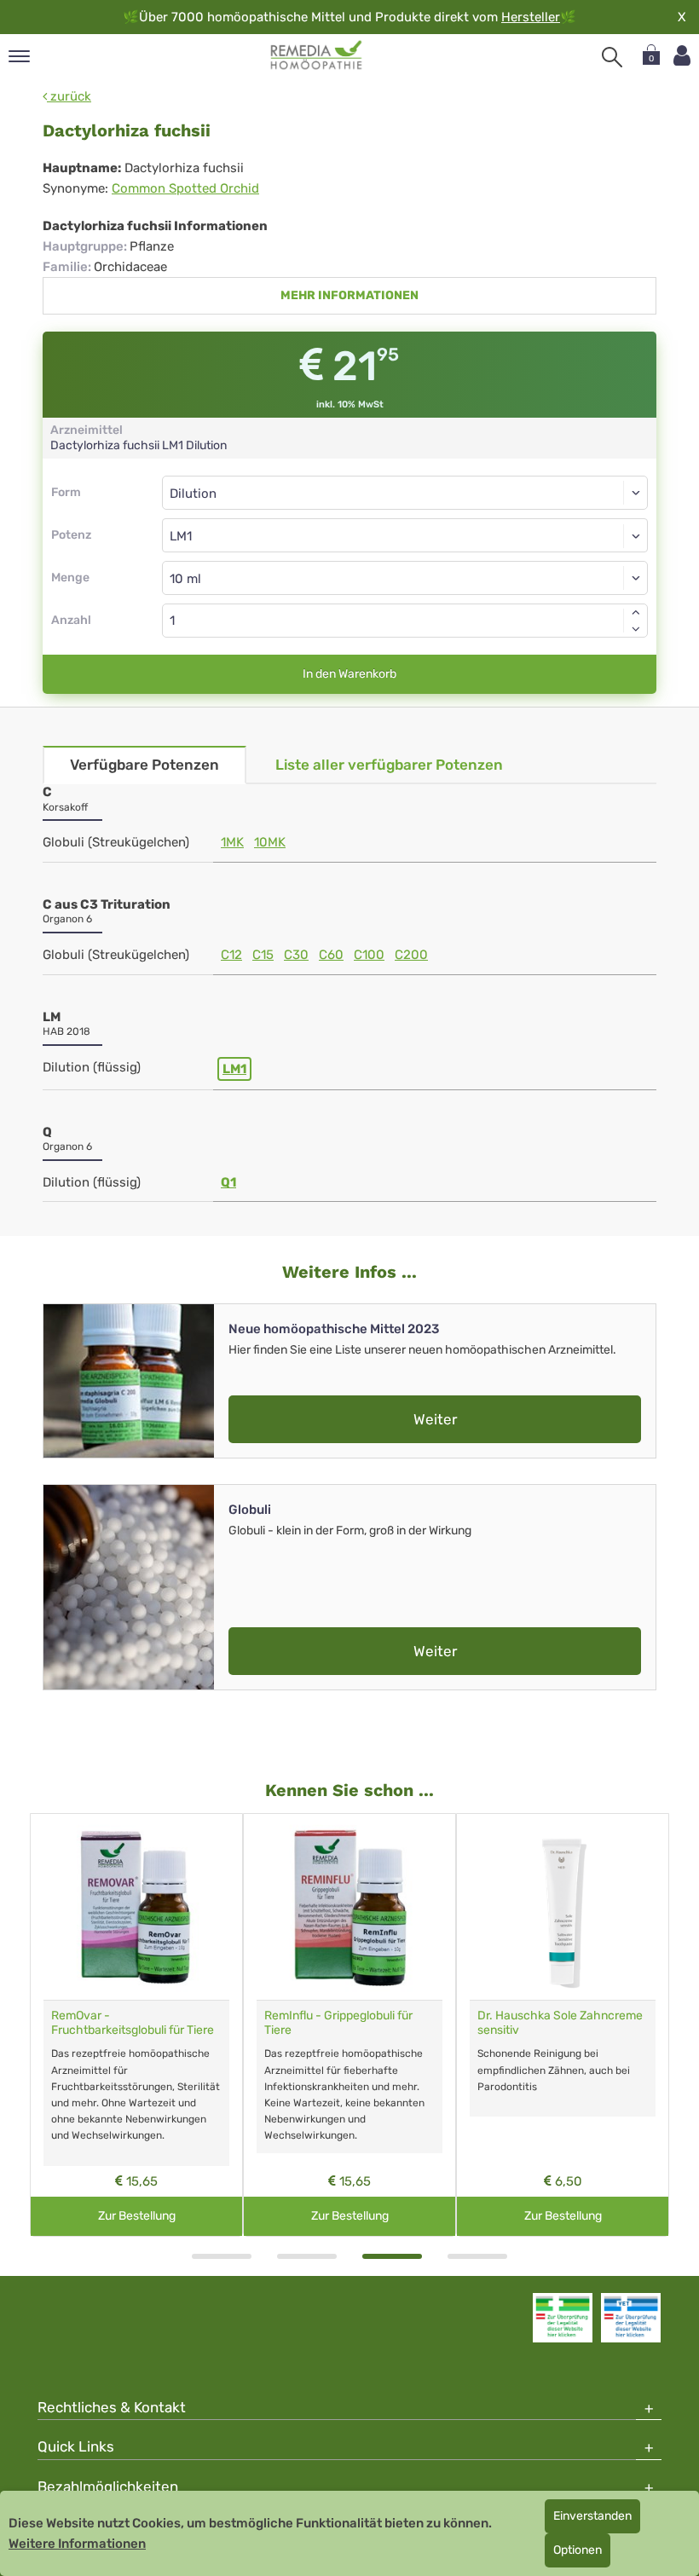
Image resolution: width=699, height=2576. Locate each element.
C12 (231, 955)
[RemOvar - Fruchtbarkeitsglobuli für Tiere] (136, 1907)
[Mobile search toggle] (612, 57)
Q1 (228, 1182)
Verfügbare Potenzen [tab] (144, 765)
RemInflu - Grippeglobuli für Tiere (338, 2023)
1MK (232, 842)
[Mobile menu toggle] (19, 58)
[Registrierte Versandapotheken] (563, 2318)
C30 (296, 955)
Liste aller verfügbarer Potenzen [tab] (389, 765)
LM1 (234, 1069)
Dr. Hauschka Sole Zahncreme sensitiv (560, 2023)
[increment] (636, 612)
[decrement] (636, 629)
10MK (270, 842)
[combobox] (405, 535)
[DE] (317, 55)
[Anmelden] (682, 56)
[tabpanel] (136, 2025)
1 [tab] (222, 2256)
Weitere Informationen (77, 2544)
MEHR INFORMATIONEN (349, 295)
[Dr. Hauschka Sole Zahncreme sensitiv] (563, 1907)
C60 (331, 955)
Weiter (435, 1419)
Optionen (578, 2550)
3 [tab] (392, 2256)
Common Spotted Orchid (185, 188)
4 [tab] (477, 2256)
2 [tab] (307, 2256)
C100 (369, 955)
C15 (263, 955)
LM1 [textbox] (181, 536)
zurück (69, 96)
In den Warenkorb (349, 674)
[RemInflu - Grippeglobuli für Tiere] (349, 1907)
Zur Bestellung (137, 2216)
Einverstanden (592, 2516)
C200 (411, 955)
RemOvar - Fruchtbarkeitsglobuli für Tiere (133, 2023)
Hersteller (531, 17)
